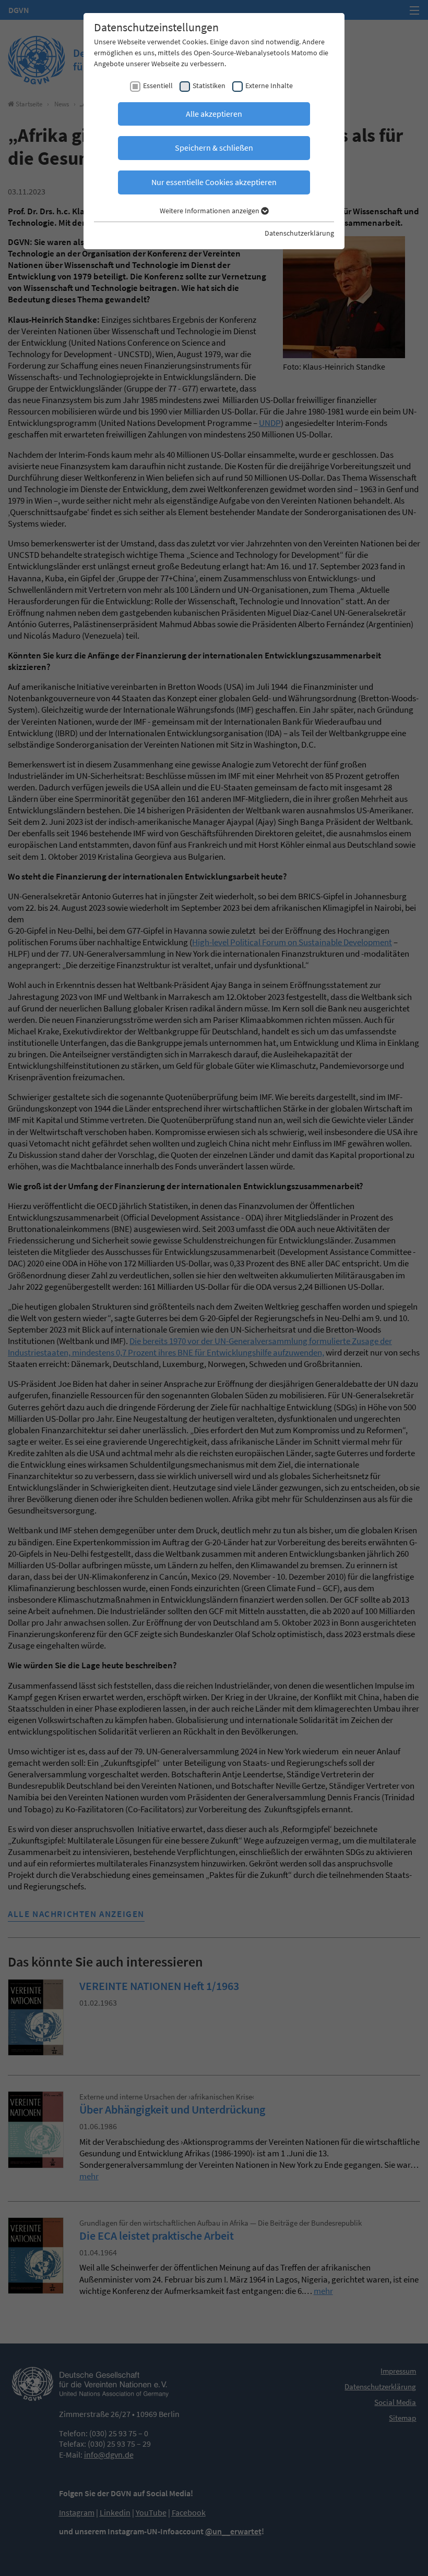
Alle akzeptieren (214, 114)
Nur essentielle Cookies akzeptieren (214, 182)
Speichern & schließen (214, 148)
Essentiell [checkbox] (158, 86)
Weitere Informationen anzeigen (210, 211)
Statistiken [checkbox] (209, 86)
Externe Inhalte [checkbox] (269, 86)
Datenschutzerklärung (299, 233)
